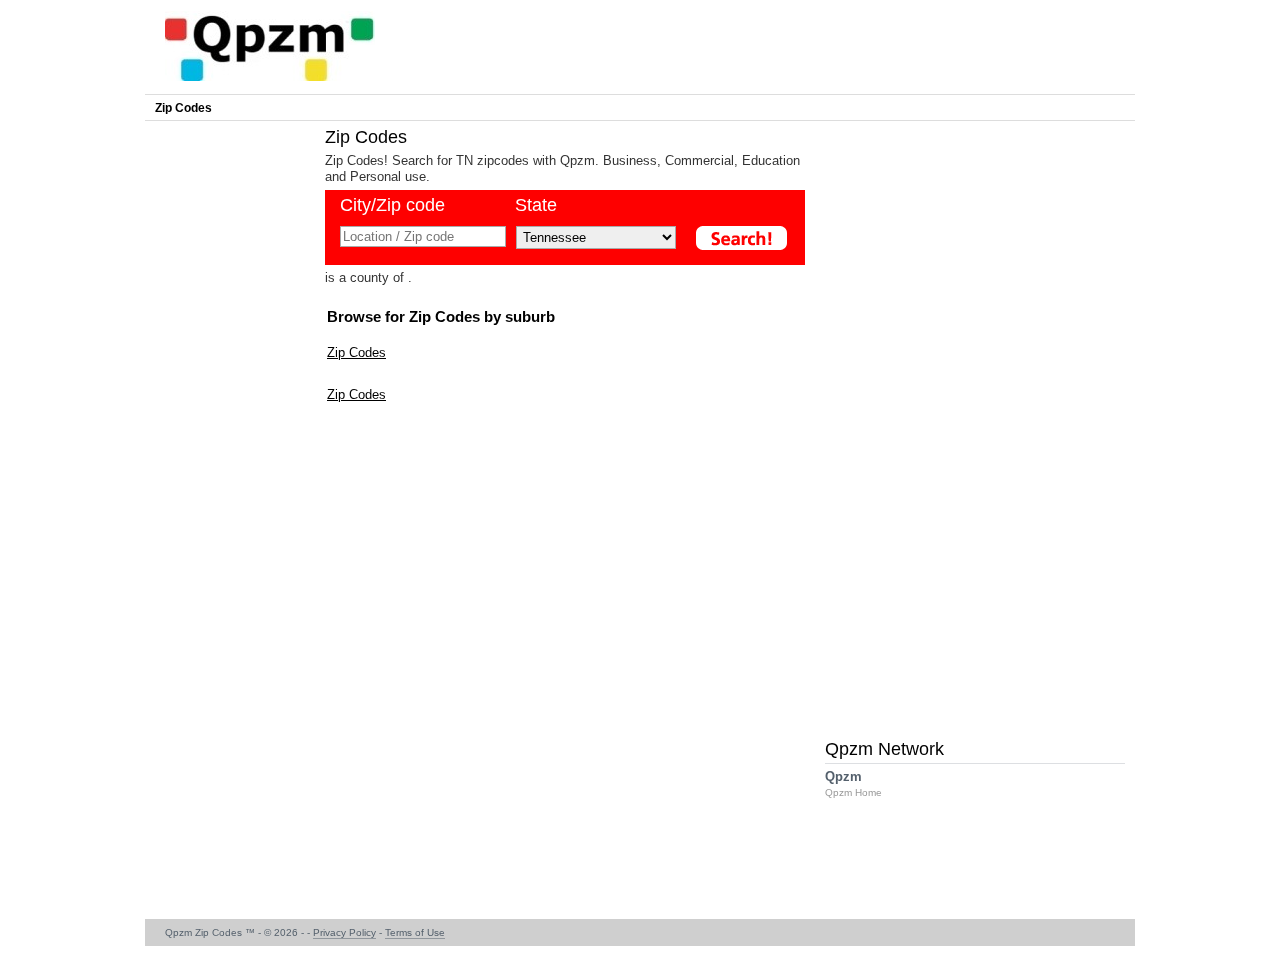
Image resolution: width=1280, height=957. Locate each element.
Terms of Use (415, 932)
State (536, 205)
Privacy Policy (344, 932)
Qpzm (853, 783)
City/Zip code (392, 205)
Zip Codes (183, 108)
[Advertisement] (230, 426)
